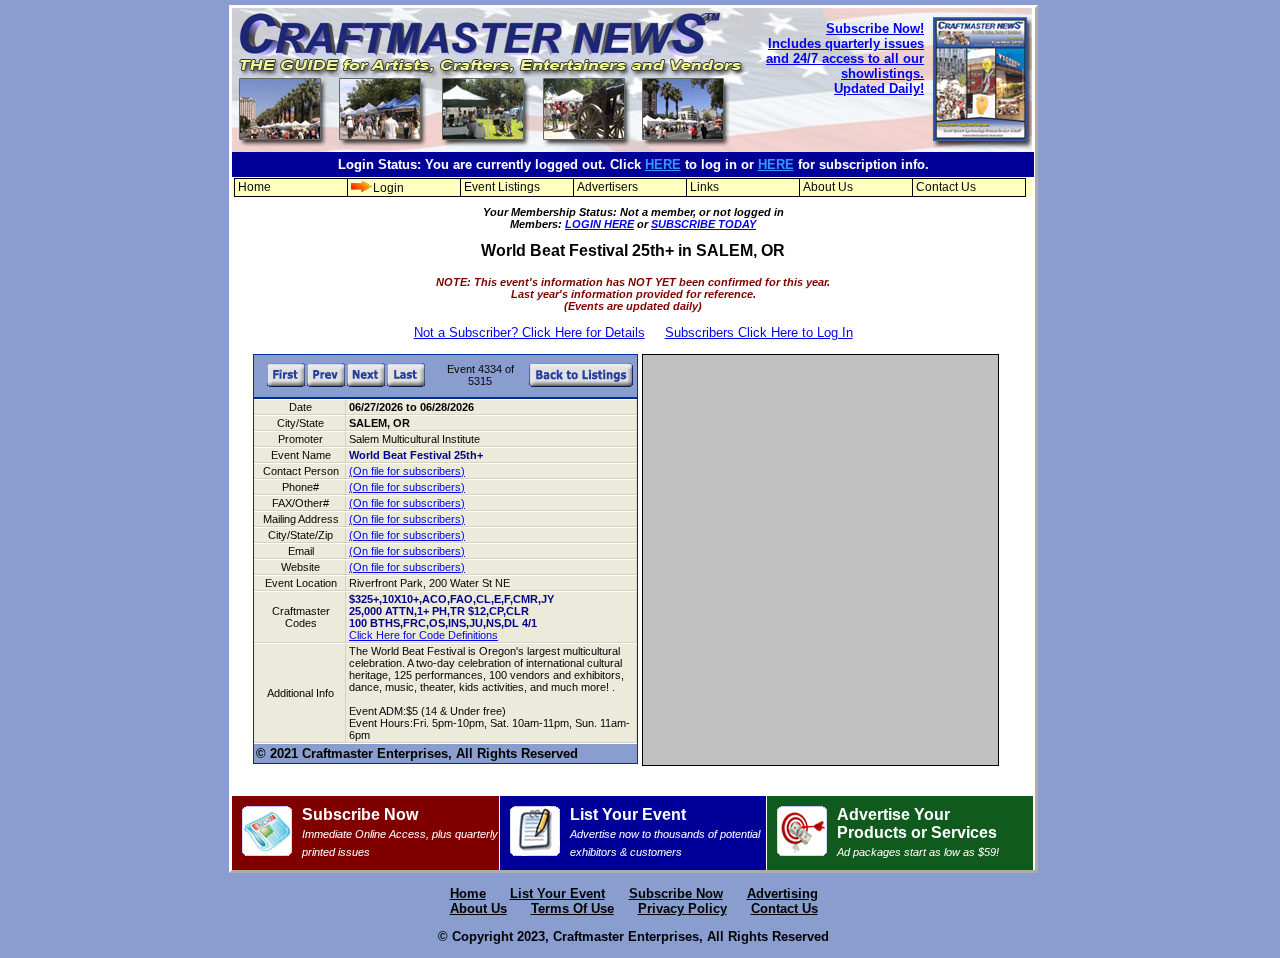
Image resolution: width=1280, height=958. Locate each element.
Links (704, 187)
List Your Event (665, 832)
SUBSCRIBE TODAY (703, 224)
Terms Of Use (572, 908)
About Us (828, 187)
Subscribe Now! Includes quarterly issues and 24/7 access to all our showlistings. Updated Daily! (845, 58)
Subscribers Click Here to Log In (759, 332)
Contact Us (946, 187)
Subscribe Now (400, 832)
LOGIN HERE (599, 224)
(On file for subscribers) (407, 471)
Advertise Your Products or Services (918, 832)
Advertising (782, 893)
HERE (663, 164)
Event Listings (502, 187)
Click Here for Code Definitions (423, 635)
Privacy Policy (682, 908)
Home (254, 187)
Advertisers (607, 187)
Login (388, 188)
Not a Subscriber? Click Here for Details (529, 332)
